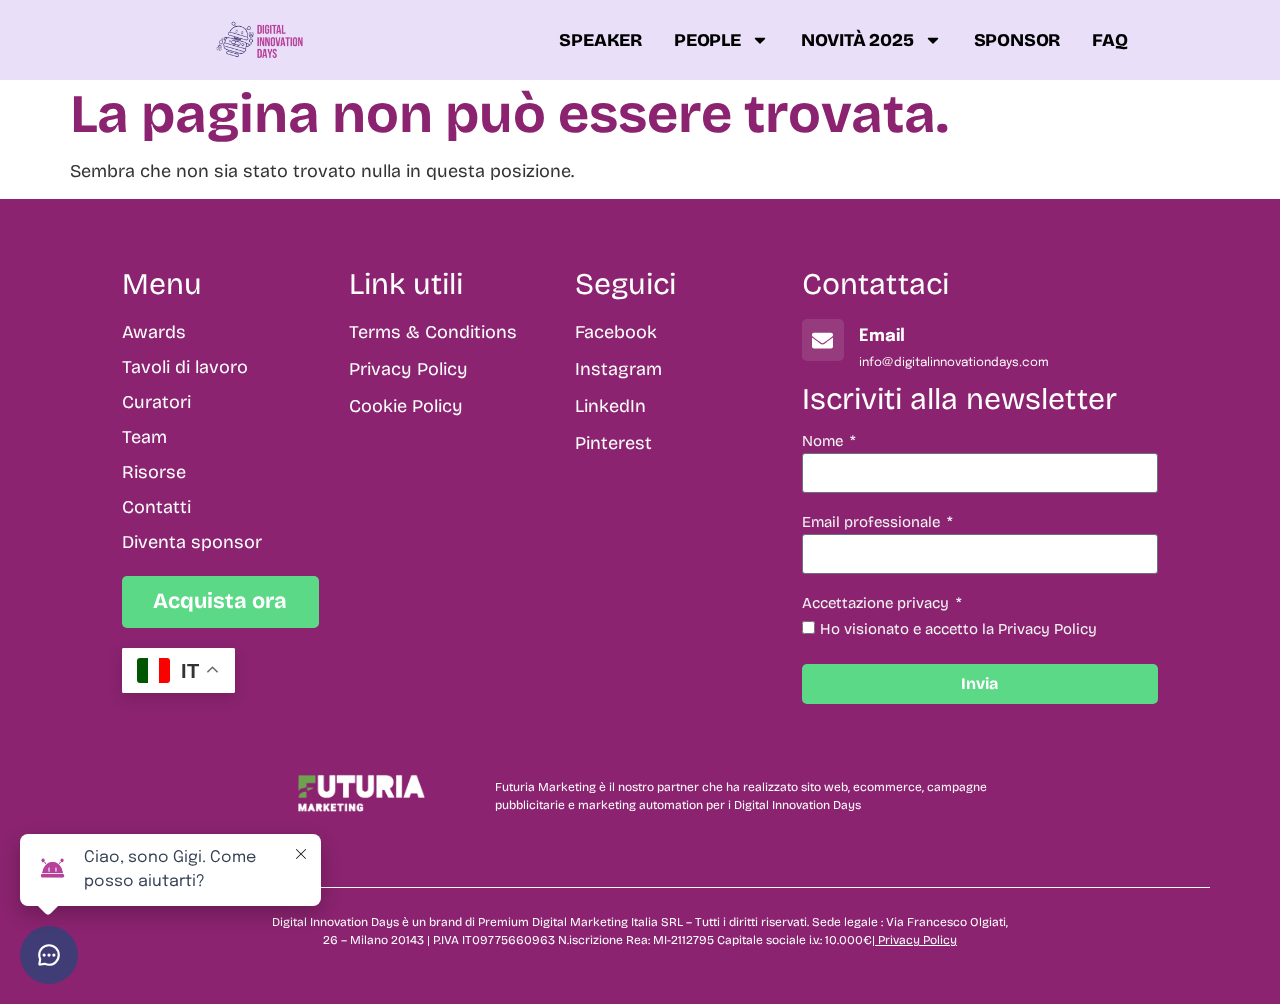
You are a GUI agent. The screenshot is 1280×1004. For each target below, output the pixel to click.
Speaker (600, 40)
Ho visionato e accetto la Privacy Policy (958, 629)
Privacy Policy (917, 940)
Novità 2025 (857, 40)
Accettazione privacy (877, 604)
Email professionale (873, 523)
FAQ (1109, 40)
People (707, 40)
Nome (824, 442)
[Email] (823, 340)
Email (882, 336)
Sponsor (1017, 40)
